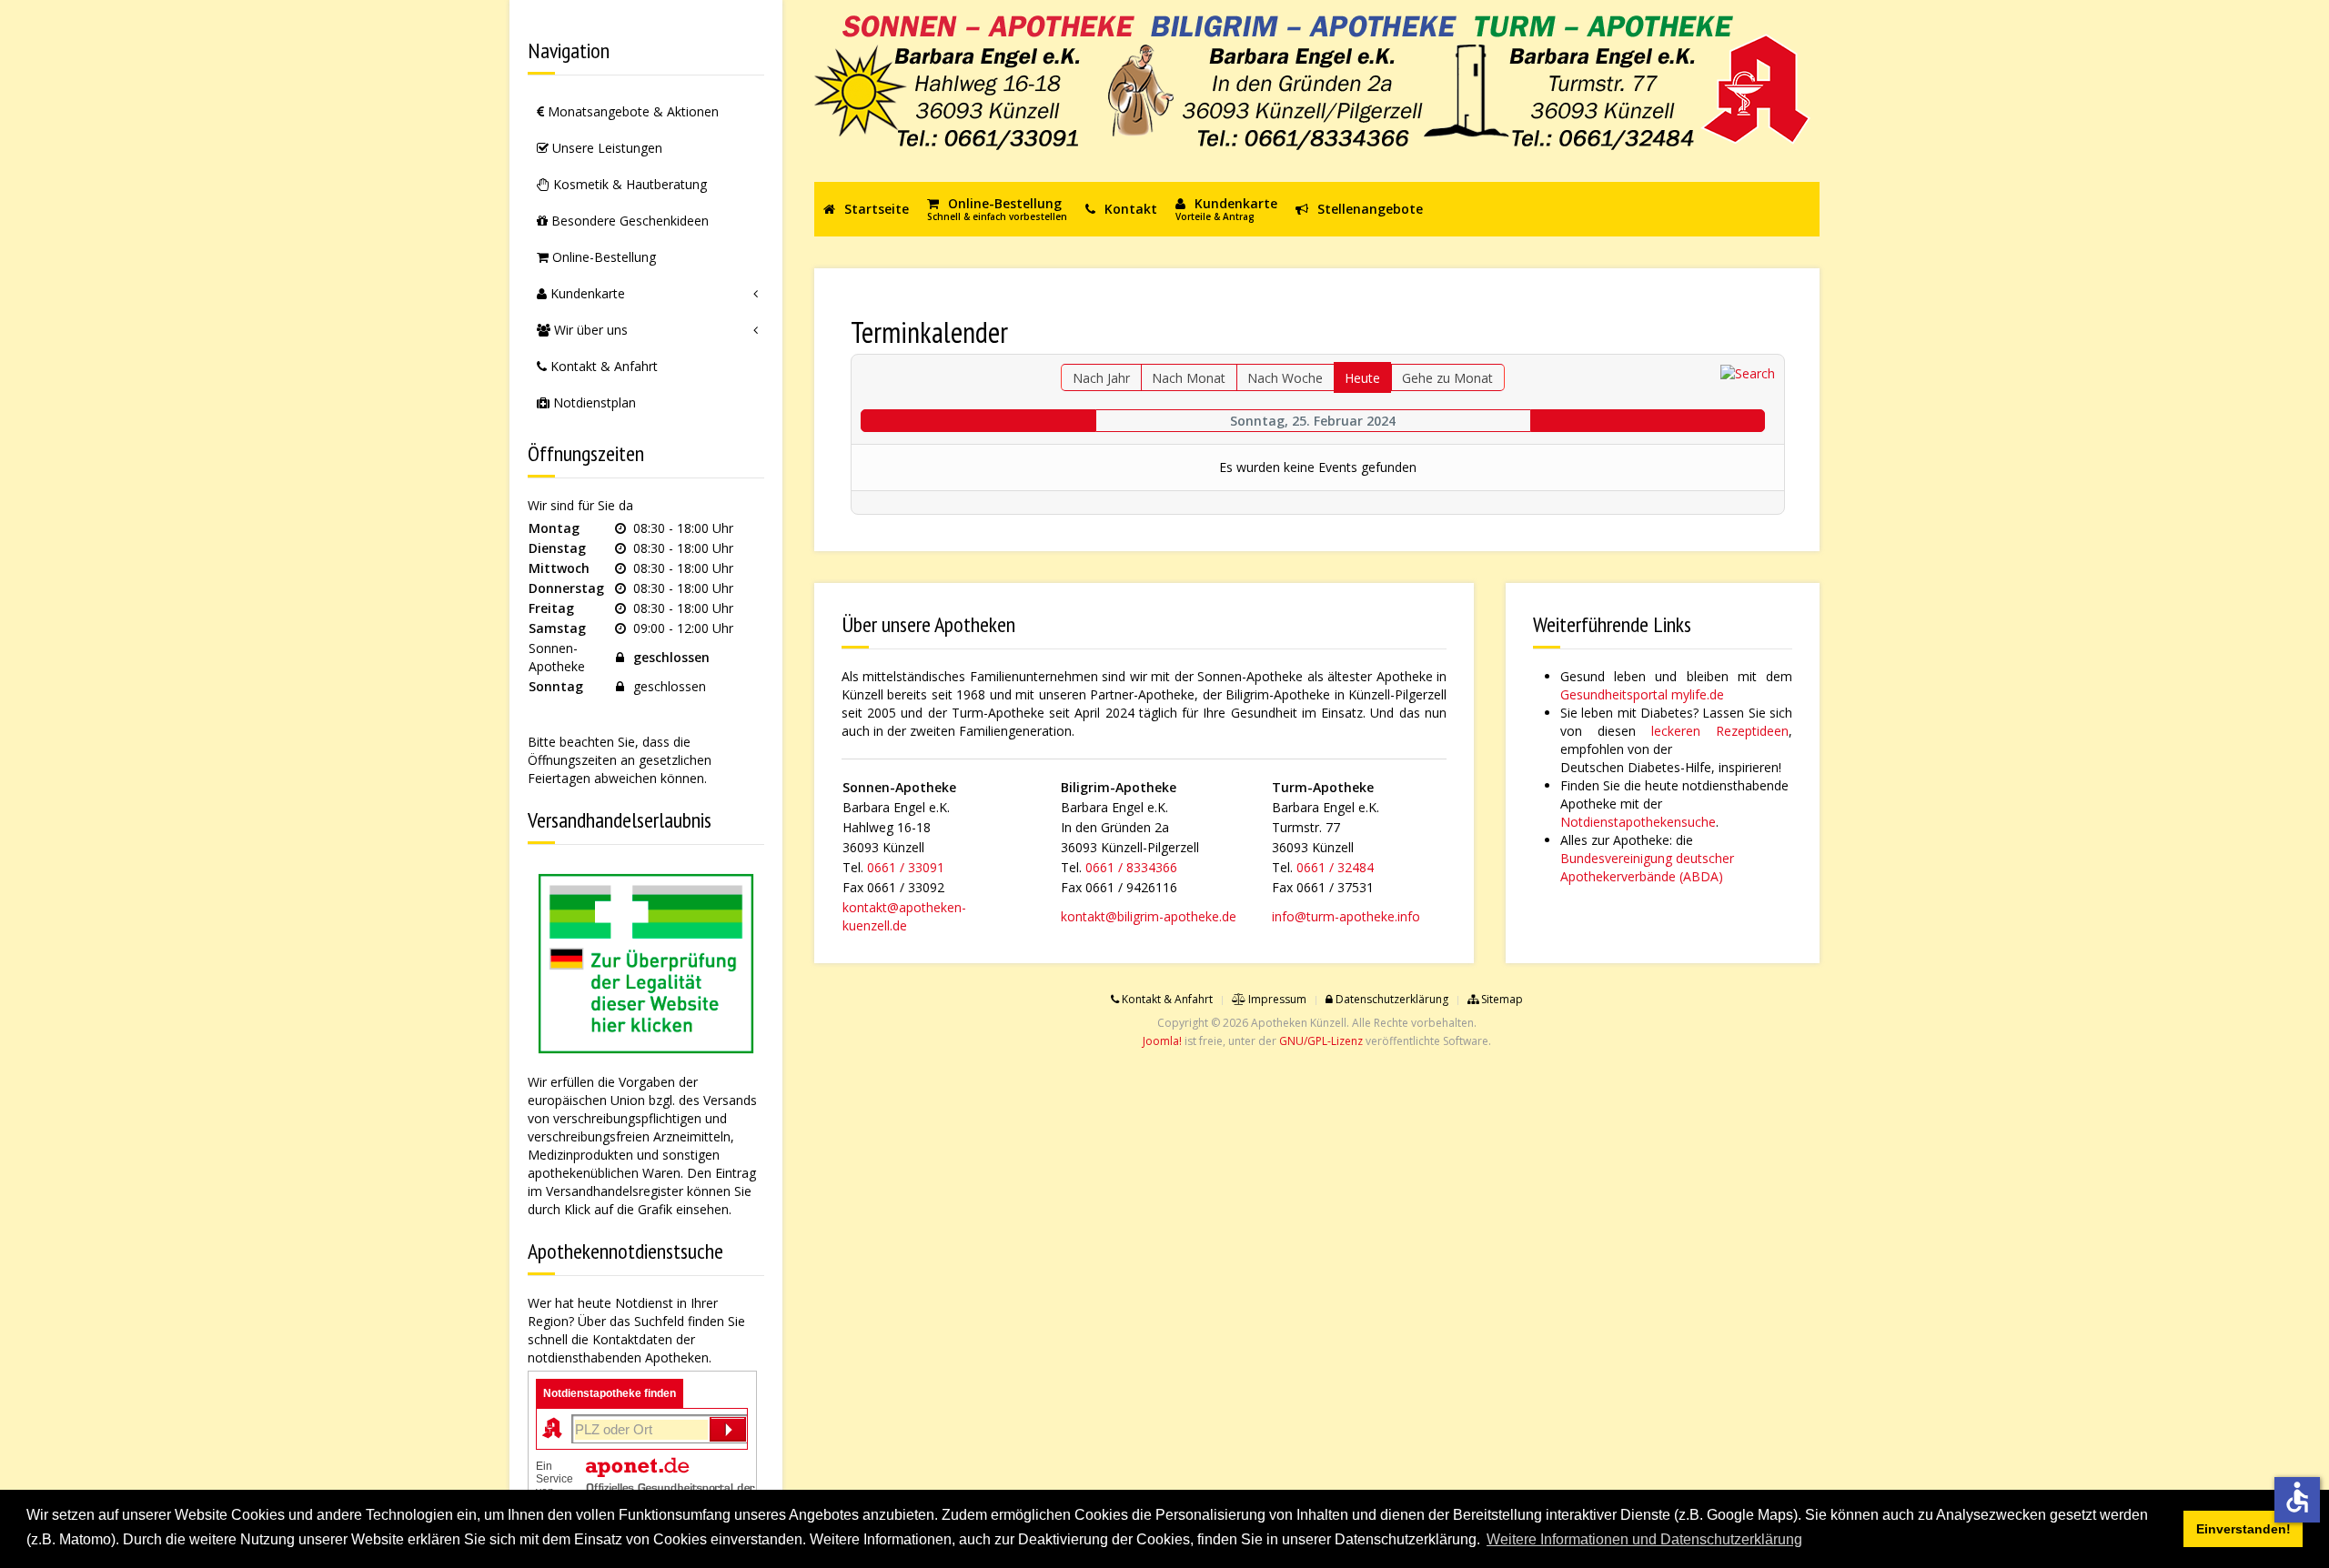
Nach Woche (1285, 378)
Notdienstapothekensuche (1638, 822)
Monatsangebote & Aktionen (631, 111)
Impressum (1276, 999)
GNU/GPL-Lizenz (1321, 1041)
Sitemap (1501, 999)
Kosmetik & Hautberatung (628, 184)
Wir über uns (589, 330)
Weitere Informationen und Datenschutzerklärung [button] (1644, 1539)
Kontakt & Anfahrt (602, 366)
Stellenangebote (1368, 209)
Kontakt (1129, 209)
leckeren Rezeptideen (1720, 731)
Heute (1362, 378)
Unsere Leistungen (605, 148)
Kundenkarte (586, 293)
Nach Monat (1189, 378)
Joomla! (1162, 1041)
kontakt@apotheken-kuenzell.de (904, 916)
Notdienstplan (593, 402)
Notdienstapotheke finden (610, 1393)
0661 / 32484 (1335, 867)
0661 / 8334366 (1131, 867)
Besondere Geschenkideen (628, 221)
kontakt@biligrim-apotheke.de (1149, 916)
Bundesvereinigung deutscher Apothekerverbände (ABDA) (1647, 867)
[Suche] (1748, 372)
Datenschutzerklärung (1391, 999)
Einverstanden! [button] (2243, 1529)
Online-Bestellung (602, 257)
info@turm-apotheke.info (1346, 916)
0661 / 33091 (906, 867)
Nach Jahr (1101, 378)
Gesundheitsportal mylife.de (1642, 694)
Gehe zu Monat (1447, 378)
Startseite (875, 209)
